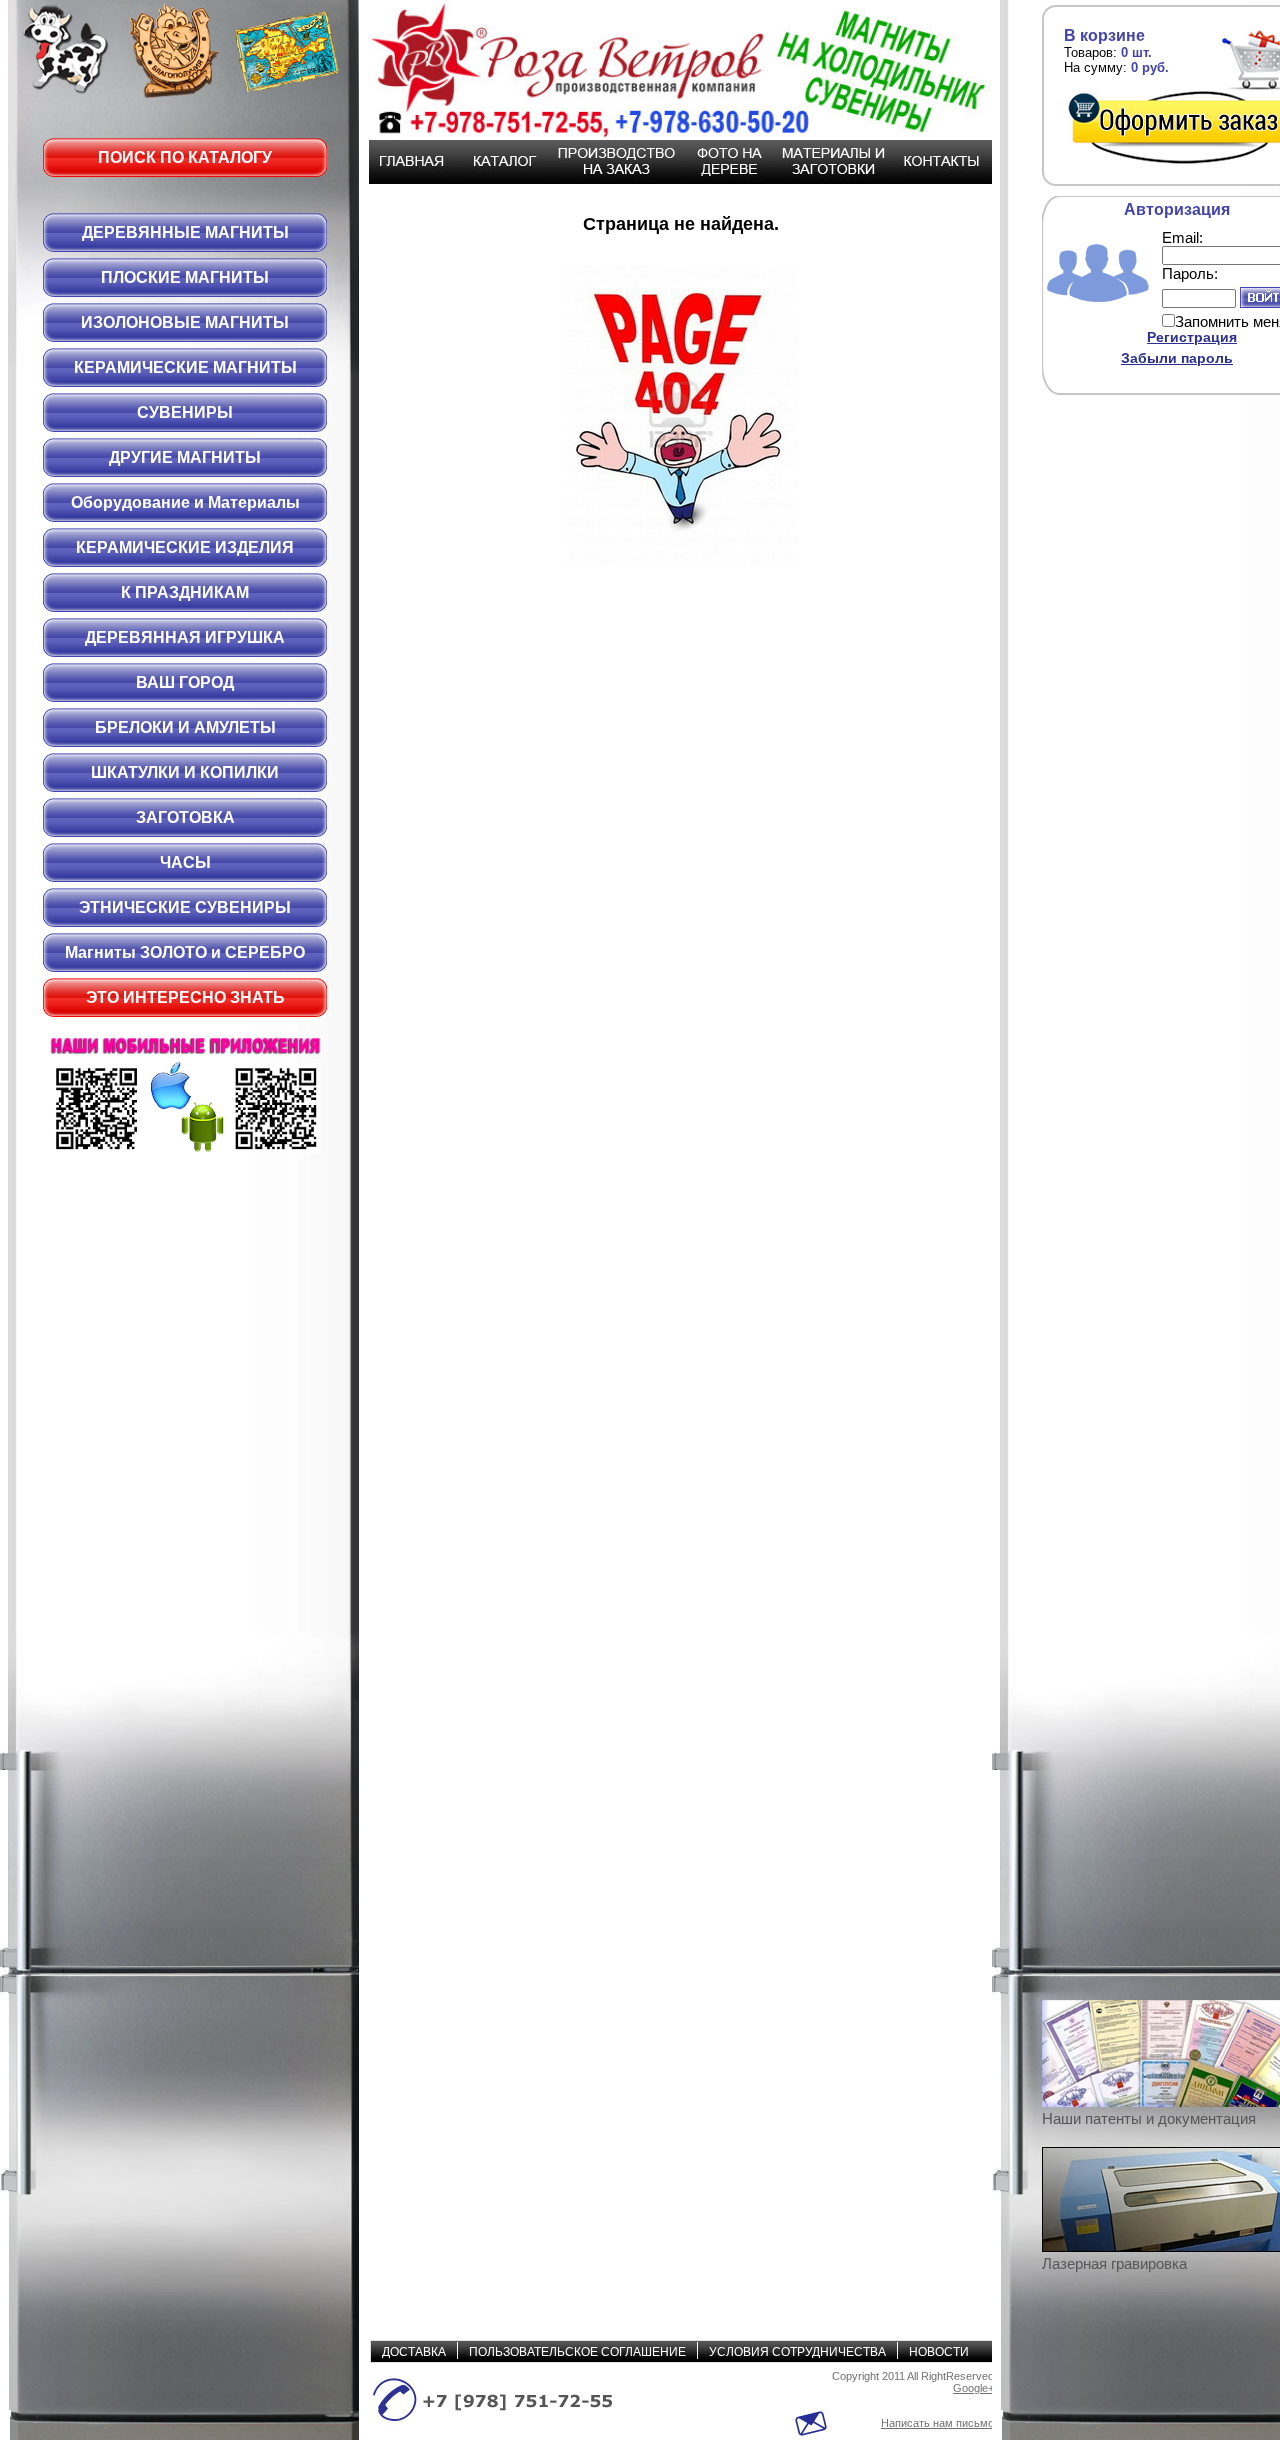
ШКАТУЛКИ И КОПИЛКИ (185, 772)
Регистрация (1192, 337)
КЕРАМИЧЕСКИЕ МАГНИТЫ (185, 367)
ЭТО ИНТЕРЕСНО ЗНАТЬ (185, 997)
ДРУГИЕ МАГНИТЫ (185, 457)
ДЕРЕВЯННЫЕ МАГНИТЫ (185, 232)
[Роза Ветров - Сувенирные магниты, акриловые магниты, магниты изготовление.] (670, 70)
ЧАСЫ (185, 862)
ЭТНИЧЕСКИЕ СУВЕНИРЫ (185, 907)
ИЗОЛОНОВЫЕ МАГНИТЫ (185, 322)
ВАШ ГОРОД (185, 682)
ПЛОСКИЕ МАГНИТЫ (185, 277)
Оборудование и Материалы (185, 502)
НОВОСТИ (939, 2352)
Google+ (973, 2388)
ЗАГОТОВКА (185, 817)
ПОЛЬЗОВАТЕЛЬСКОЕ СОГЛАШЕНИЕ (577, 2352)
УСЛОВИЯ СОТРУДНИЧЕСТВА (797, 2352)
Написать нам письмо (937, 2423)
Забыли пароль (1177, 358)
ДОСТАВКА (414, 2352)
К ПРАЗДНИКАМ (185, 592)
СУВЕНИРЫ (185, 412)
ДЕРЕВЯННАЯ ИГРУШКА (185, 637)
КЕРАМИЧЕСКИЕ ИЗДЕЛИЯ (185, 547)
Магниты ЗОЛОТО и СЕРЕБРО (185, 952)
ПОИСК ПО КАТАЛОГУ (185, 157)
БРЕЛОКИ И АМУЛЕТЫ (185, 727)
